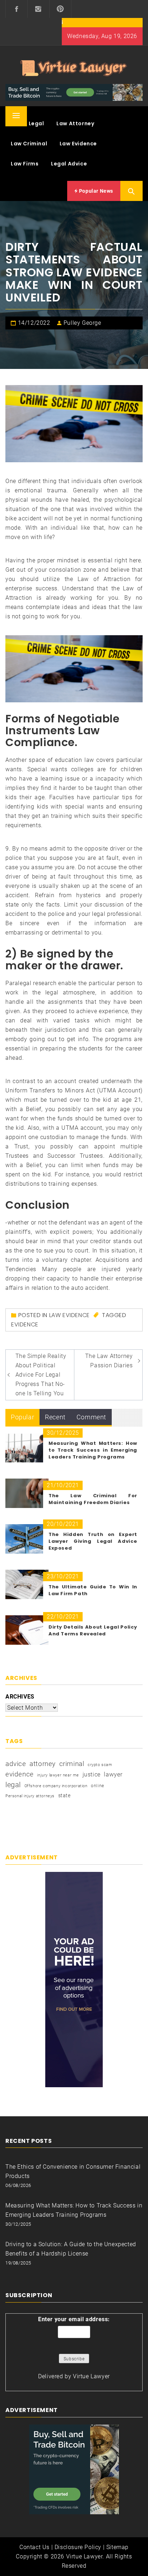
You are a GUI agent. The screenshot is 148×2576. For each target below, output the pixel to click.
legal (13, 1785)
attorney (43, 1764)
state (64, 1795)
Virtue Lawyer (91, 2376)
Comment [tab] (91, 1417)
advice (16, 1764)
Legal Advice (69, 164)
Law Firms (25, 164)
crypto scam (100, 1765)
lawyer (113, 1774)
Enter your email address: (74, 2319)
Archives (20, 1697)
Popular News (95, 191)
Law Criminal (29, 144)
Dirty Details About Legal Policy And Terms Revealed (93, 1630)
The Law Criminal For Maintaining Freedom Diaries (93, 1499)
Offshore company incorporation (56, 1786)
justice (92, 1774)
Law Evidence (78, 144)
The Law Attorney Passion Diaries (109, 1361)
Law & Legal (27, 123)
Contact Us (34, 2547)
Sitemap (117, 2547)
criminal (72, 1764)
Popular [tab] (22, 1417)
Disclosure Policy (78, 2547)
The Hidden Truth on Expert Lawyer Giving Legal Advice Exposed (93, 1541)
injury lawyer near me (58, 1775)
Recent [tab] (55, 1417)
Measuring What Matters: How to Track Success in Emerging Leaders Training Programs (93, 1450)
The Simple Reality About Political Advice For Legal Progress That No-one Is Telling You (41, 1375)
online (98, 1786)
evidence (25, 1324)
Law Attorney (75, 123)
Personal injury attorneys (30, 1796)
